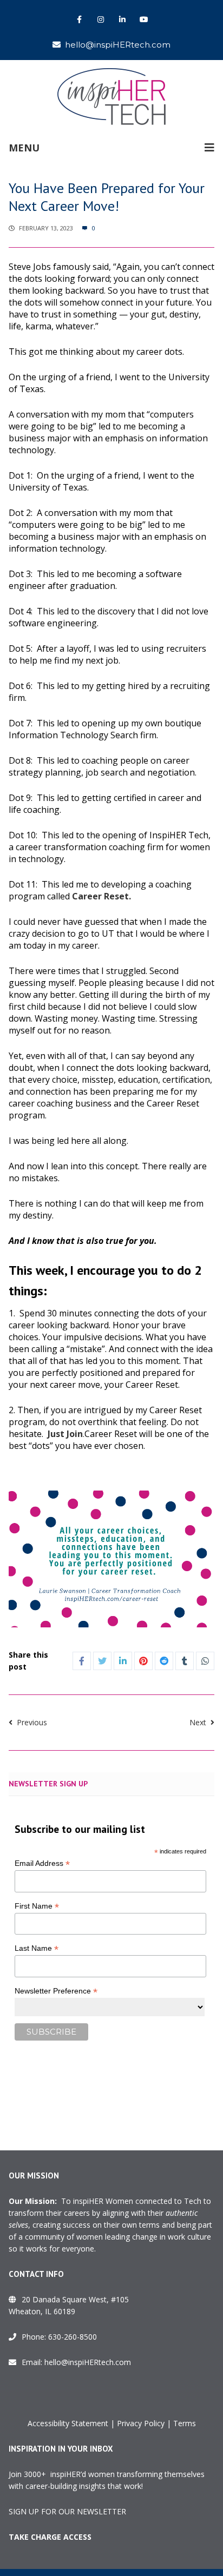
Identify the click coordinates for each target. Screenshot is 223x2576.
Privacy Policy (141, 2423)
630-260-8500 (73, 2337)
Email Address (42, 1863)
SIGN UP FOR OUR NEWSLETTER (67, 2511)
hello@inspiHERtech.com (118, 45)
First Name (37, 1906)
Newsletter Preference (56, 1991)
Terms (185, 2423)
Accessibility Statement (68, 2423)
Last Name (37, 1948)
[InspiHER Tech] (111, 97)
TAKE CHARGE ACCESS (50, 2537)
